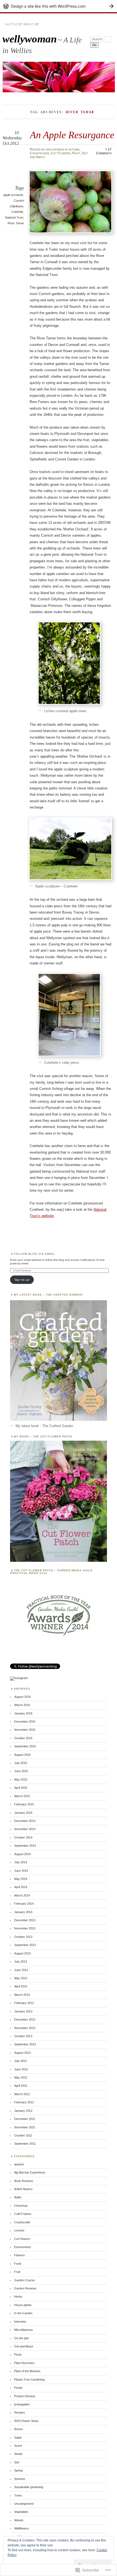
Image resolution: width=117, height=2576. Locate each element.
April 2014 (21, 1887)
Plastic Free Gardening (29, 2380)
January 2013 (23, 2011)
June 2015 (21, 1771)
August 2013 (22, 1953)
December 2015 (25, 1722)
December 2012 (25, 2019)
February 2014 (24, 1904)
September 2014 (25, 1846)
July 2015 (21, 1763)
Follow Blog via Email (34, 1254)
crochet (19, 2230)
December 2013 (25, 1920)
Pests (18, 2354)
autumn (74, 149)
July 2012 (21, 2061)
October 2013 (23, 1937)
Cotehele (17, 212)
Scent (18, 2446)
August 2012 (22, 2053)
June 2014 (21, 1871)
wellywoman (30, 39)
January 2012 (23, 2111)
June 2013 (21, 1970)
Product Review (25, 2396)
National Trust (14, 217)
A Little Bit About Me (22, 24)
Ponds (18, 2388)
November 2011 (25, 2127)
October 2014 (23, 1837)
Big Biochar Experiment (30, 2172)
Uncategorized (24, 2504)
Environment (22, 2247)
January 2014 (23, 1912)
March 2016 (22, 1705)
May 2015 (21, 1779)
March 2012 (22, 2094)
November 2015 (25, 1730)
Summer (20, 2479)
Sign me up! (22, 1280)
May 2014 (21, 1879)
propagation (22, 2404)
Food (18, 2264)
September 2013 (25, 1945)
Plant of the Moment (27, 2371)
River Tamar (16, 223)
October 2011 (23, 2135)
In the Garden (23, 2313)
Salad (18, 2437)
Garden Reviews (25, 2288)
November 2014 (25, 1829)
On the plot (21, 2338)
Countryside (40, 153)
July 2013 (21, 1962)
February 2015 (24, 1804)
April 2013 (21, 1986)
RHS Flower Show (26, 2421)
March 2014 (22, 1895)
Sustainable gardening (29, 2487)
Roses (19, 2429)
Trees (18, 2495)
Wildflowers (22, 2528)
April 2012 (21, 2086)
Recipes (20, 2412)
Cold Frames (23, 2214)
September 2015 (25, 1746)
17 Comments (104, 151)
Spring (18, 2470)
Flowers (19, 2255)
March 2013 (22, 1995)
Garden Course (24, 2280)
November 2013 (25, 1928)
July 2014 (21, 1862)
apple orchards (13, 195)
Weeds (19, 2520)
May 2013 (21, 1978)
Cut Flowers (61, 153)
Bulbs (18, 2197)
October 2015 (23, 1738)
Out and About (24, 2346)
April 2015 (21, 1788)
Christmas (21, 2206)
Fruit (76, 153)
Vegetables (21, 2512)
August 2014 (22, 1854)
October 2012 (23, 2036)
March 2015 (22, 1796)
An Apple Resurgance (72, 135)
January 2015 (23, 1813)
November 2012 (25, 2028)
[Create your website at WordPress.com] (59, 6)
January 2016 (23, 1713)
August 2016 (22, 1697)
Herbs (18, 2297)
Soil (16, 2462)
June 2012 (21, 2069)
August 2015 (22, 1755)
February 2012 (24, 2102)
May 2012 (21, 2077)
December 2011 (25, 2119)
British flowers (23, 2189)
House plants (23, 2305)
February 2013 (24, 2003)
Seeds (18, 2454)
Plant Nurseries (24, 2363)
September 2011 (25, 2144)
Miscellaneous (24, 2330)
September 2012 (25, 2044)
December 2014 (25, 1821)
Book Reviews (24, 2181)
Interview (20, 2322)
